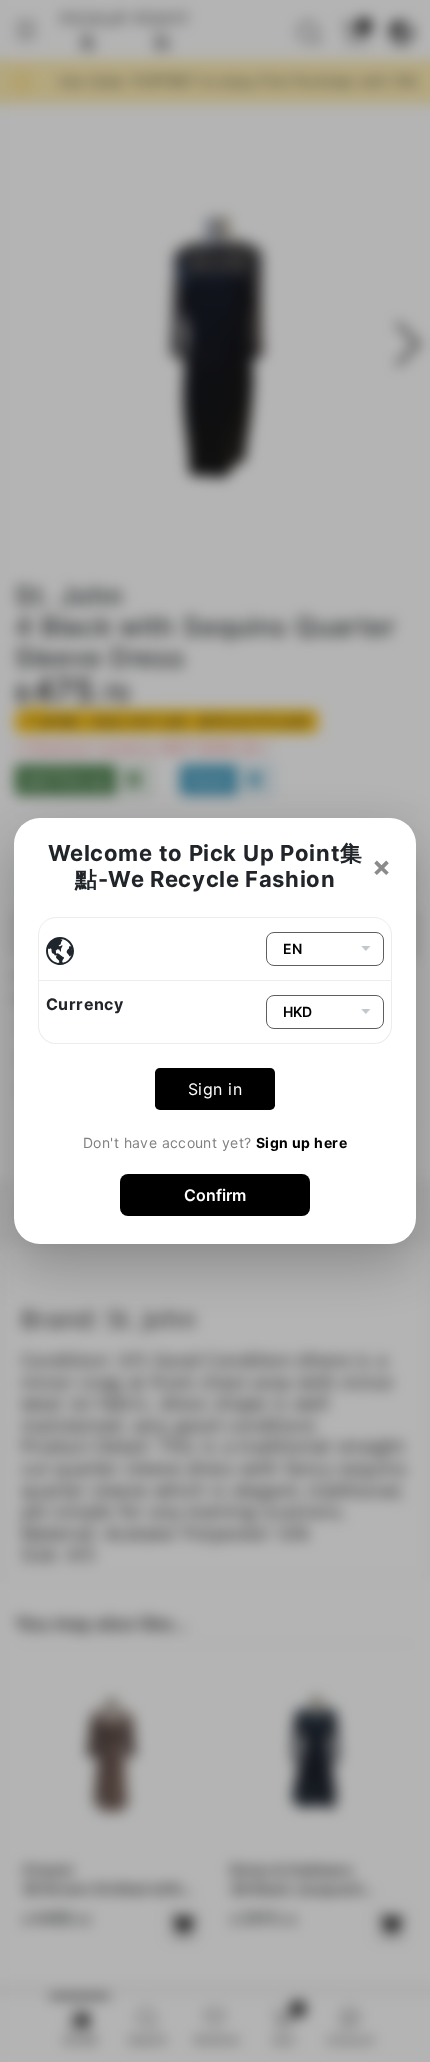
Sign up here (301, 1142)
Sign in (215, 1089)
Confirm (215, 1195)
